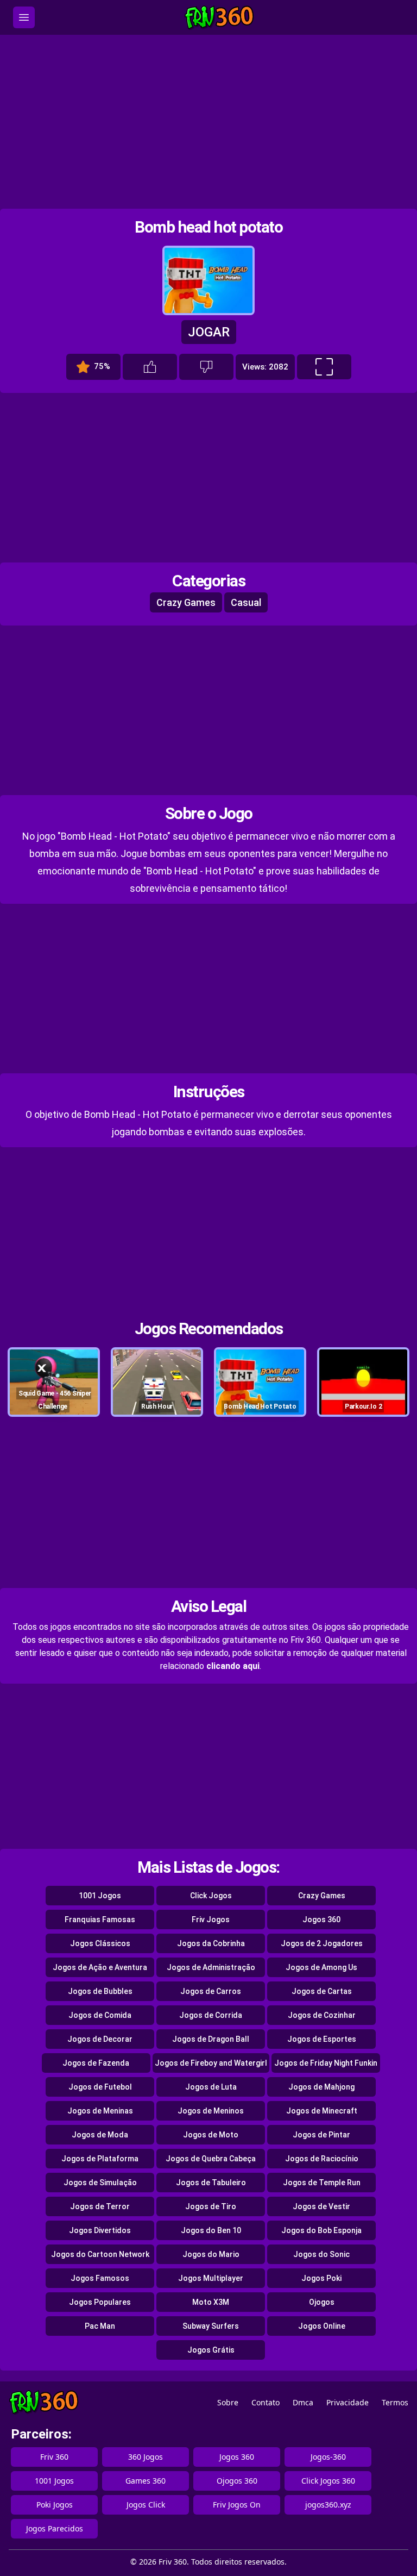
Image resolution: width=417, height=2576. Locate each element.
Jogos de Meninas (100, 2111)
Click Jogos (211, 1896)
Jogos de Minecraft (322, 2111)
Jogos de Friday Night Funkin (326, 2063)
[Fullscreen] (324, 367)
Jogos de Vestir (321, 2206)
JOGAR (209, 332)
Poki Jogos (55, 2505)
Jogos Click (146, 2505)
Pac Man (100, 2326)
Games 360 (146, 2481)
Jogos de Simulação (100, 2183)
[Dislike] (206, 367)
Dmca (303, 2402)
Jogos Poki (321, 2278)
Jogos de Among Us (321, 1967)
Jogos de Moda (100, 2135)
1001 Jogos (100, 1896)
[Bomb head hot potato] (208, 310)
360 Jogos (146, 2457)
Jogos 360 (321, 1920)
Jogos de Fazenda (96, 2063)
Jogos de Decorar (100, 2039)
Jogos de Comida (100, 2015)
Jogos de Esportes (322, 2039)
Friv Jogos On (237, 2505)
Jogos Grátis (211, 2350)
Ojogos (322, 2302)
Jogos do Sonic (321, 2254)
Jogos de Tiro (211, 2206)
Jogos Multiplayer (211, 2278)
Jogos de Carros (211, 1991)
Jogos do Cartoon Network (100, 2254)
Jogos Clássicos (100, 1943)
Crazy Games (186, 602)
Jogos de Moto (211, 2135)
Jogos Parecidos (55, 2528)
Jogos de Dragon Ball (211, 2039)
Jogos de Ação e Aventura (100, 1967)
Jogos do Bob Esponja (321, 2230)
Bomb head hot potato (208, 227)
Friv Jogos (211, 1920)
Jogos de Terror (100, 2206)
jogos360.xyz (328, 2505)
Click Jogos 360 (328, 2481)
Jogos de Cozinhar (322, 2015)
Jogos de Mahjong (321, 2087)
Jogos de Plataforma (100, 2159)
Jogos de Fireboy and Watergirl (211, 2063)
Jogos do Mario (211, 2254)
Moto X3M (211, 2302)
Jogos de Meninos (211, 2111)
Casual (246, 602)
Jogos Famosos (100, 2278)
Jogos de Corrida (211, 2015)
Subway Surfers (211, 2326)
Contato (266, 2402)
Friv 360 (54, 2457)
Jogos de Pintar (321, 2135)
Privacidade (347, 2402)
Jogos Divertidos (100, 2230)
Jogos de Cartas (322, 1991)
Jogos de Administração (211, 1967)
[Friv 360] (219, 18)
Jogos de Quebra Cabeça (211, 2159)
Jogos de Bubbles (100, 1991)
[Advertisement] (208, 122)
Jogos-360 (328, 2457)
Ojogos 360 (237, 2481)
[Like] (150, 367)
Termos (395, 2402)
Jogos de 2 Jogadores (322, 1943)
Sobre (228, 2402)
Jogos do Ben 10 (211, 2230)
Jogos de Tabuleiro (211, 2183)
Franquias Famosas (100, 1920)
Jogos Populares (100, 2302)
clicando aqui (233, 1666)
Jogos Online (322, 2326)
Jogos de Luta (211, 2087)
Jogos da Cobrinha (211, 1943)
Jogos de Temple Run (322, 2183)
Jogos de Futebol (100, 2087)
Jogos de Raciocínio (322, 2159)
